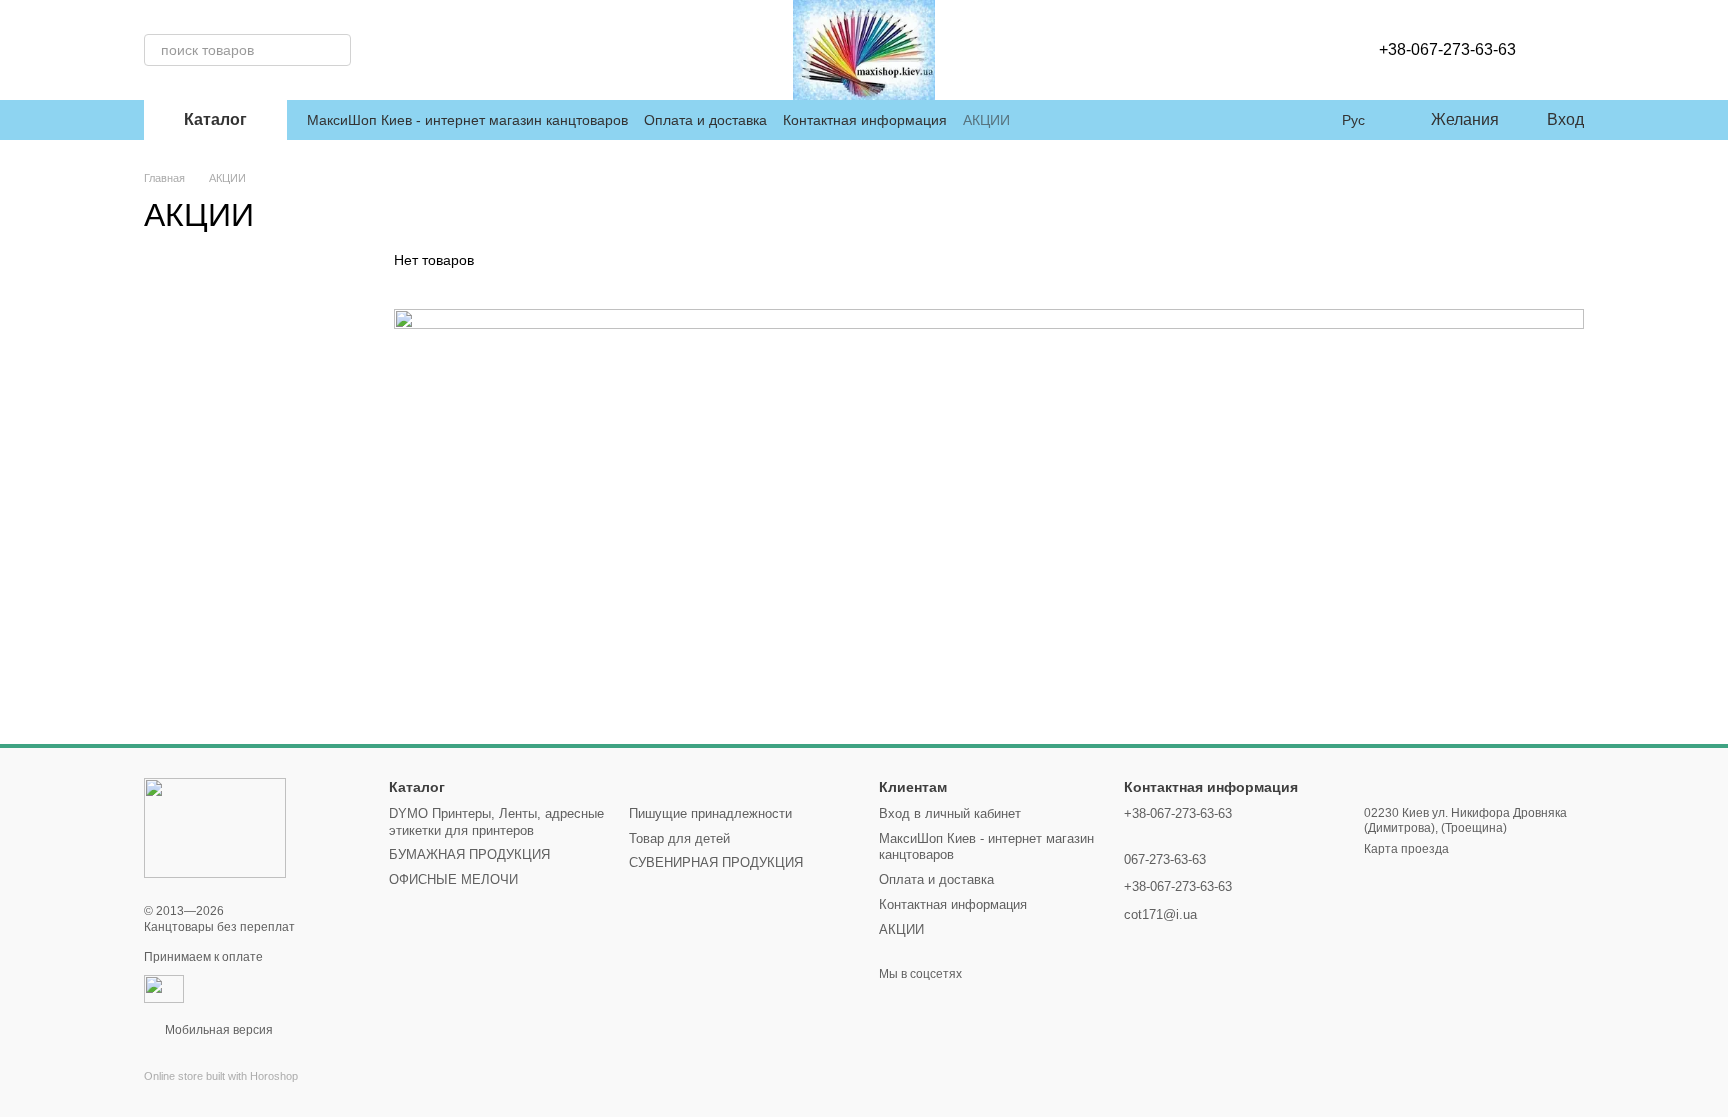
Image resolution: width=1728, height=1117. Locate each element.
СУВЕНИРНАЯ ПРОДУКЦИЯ (716, 862)
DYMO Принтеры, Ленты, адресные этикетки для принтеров (496, 822)
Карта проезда (1406, 849)
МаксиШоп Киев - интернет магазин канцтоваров (467, 120)
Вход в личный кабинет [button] (950, 813)
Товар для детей (679, 838)
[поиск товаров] (335, 50)
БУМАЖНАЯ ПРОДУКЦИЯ (469, 854)
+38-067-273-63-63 (1447, 49)
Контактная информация (865, 120)
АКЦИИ (986, 120)
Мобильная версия (217, 1030)
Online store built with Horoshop (221, 1076)
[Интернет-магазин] (215, 827)
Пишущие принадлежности (710, 813)
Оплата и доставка (705, 120)
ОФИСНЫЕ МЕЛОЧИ (453, 879)
